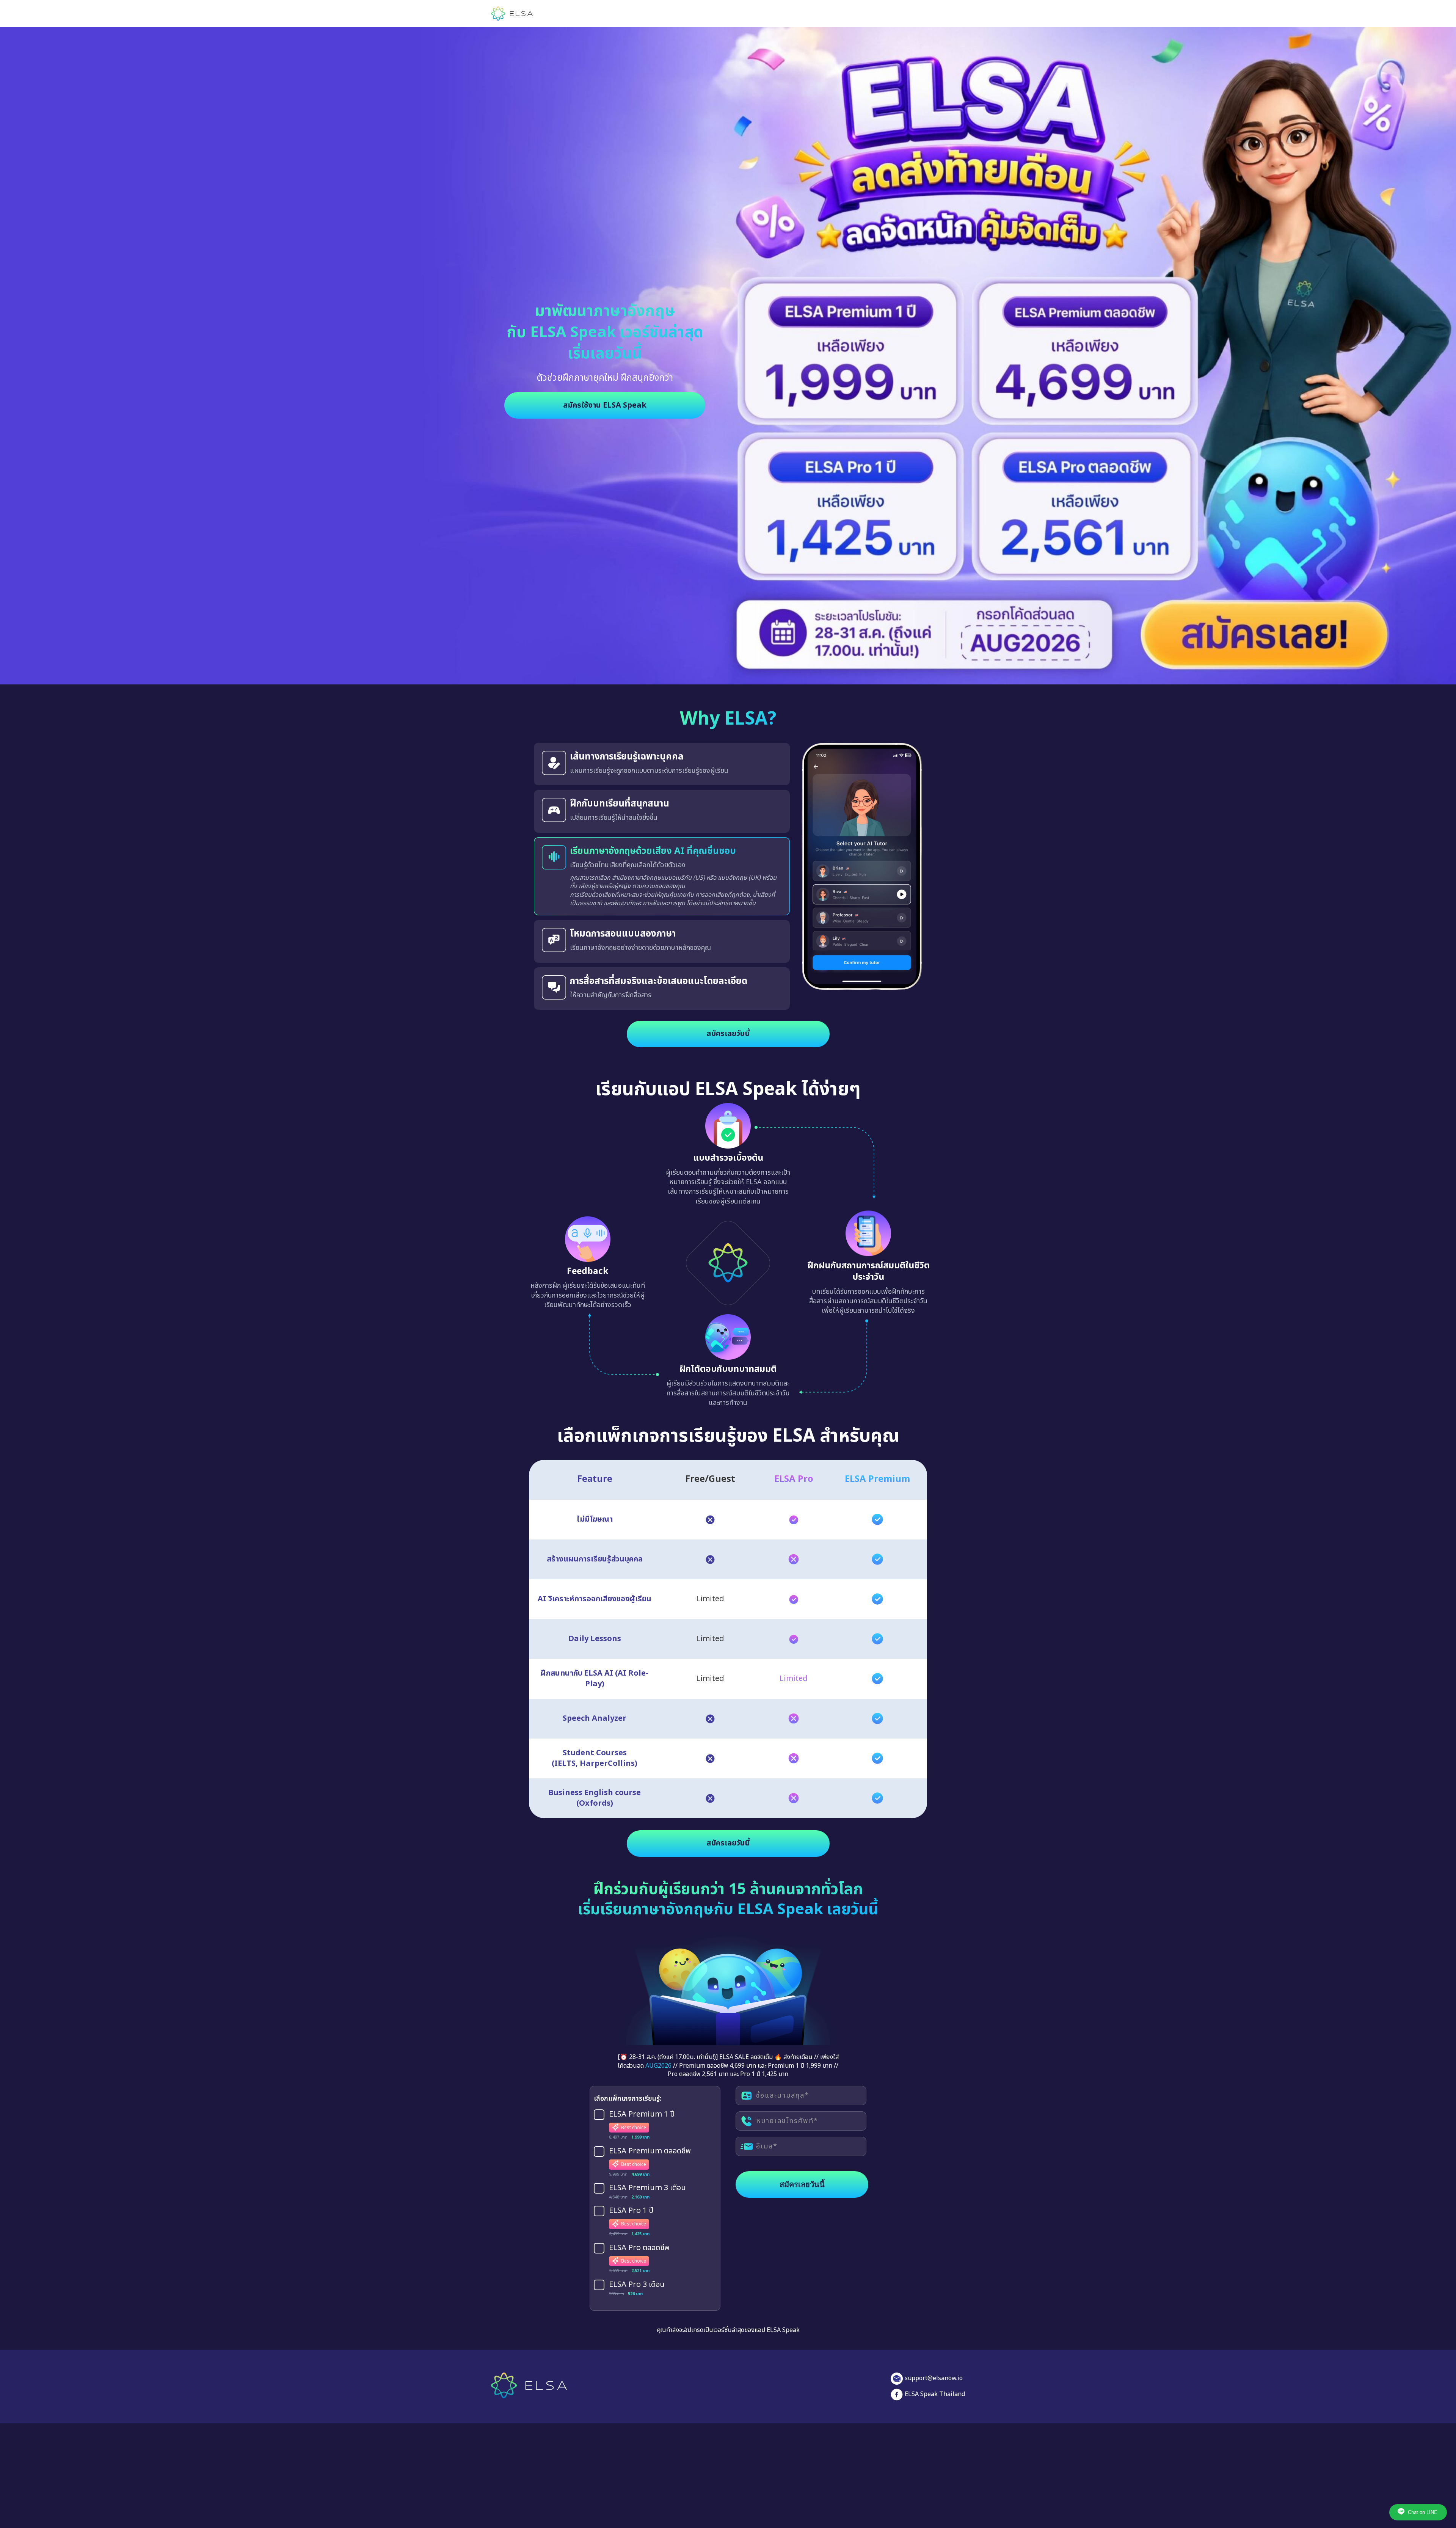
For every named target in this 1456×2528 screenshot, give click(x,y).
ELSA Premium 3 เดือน (647, 2188)
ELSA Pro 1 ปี (631, 2211)
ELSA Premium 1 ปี (642, 2115)
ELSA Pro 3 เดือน (637, 2285)
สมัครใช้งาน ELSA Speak (605, 405)
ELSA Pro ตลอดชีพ (639, 2248)
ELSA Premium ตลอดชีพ (650, 2151)
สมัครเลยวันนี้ (728, 1034)
